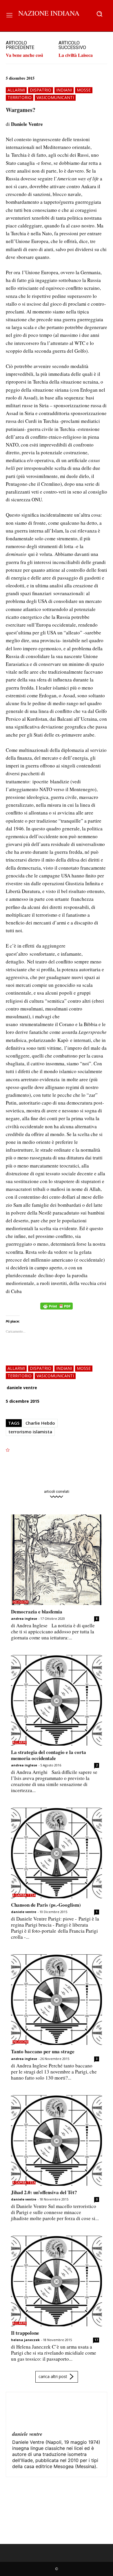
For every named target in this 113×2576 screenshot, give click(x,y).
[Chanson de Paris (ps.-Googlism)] (57, 1853)
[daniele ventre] (26, 2412)
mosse (84, 90)
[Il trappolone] (57, 2281)
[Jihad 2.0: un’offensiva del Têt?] (57, 2140)
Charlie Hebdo (40, 1423)
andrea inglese (24, 1618)
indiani (64, 90)
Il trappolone (25, 2333)
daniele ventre (22, 1388)
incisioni (20, 1602)
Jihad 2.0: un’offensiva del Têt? (44, 2192)
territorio (20, 97)
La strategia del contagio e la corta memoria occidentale (49, 1755)
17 (96, 2340)
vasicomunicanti (55, 97)
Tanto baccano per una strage (43, 2051)
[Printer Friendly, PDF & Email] (57, 1309)
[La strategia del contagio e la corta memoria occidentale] (57, 1700)
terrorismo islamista (30, 1432)
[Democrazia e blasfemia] (57, 1560)
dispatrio (41, 90)
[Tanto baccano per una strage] (57, 2000)
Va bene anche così (24, 55)
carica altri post (53, 2376)
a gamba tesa (24, 1895)
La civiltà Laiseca (76, 55)
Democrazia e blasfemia (37, 1612)
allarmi (16, 90)
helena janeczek (25, 2340)
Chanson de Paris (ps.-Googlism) (46, 1905)
